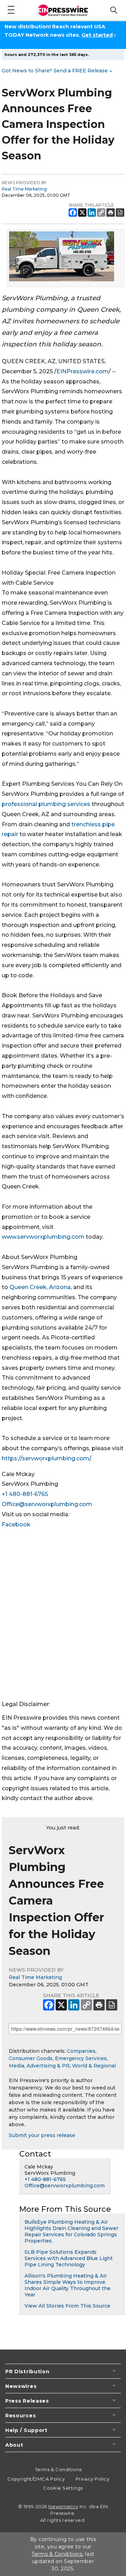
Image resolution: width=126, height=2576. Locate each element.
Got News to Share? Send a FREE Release (57, 71)
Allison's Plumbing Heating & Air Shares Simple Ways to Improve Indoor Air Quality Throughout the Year (68, 2285)
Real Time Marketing (24, 189)
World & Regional (94, 2066)
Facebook (16, 1524)
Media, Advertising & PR (39, 2066)
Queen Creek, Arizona (40, 1287)
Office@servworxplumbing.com (47, 1504)
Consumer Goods (31, 2058)
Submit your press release (42, 2135)
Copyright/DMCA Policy (36, 2479)
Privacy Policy (93, 2479)
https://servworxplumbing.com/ (46, 1458)
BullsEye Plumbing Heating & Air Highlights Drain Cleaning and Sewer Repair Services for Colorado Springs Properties (71, 2231)
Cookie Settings (63, 2488)
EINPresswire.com (82, 371)
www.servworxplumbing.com (43, 1237)
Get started (97, 35)
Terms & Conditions (58, 2469)
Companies (81, 2051)
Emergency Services (81, 2058)
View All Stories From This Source (67, 2306)
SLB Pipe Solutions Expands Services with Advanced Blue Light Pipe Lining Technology (69, 2258)
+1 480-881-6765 (25, 1494)
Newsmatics (63, 2506)
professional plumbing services (46, 804)
